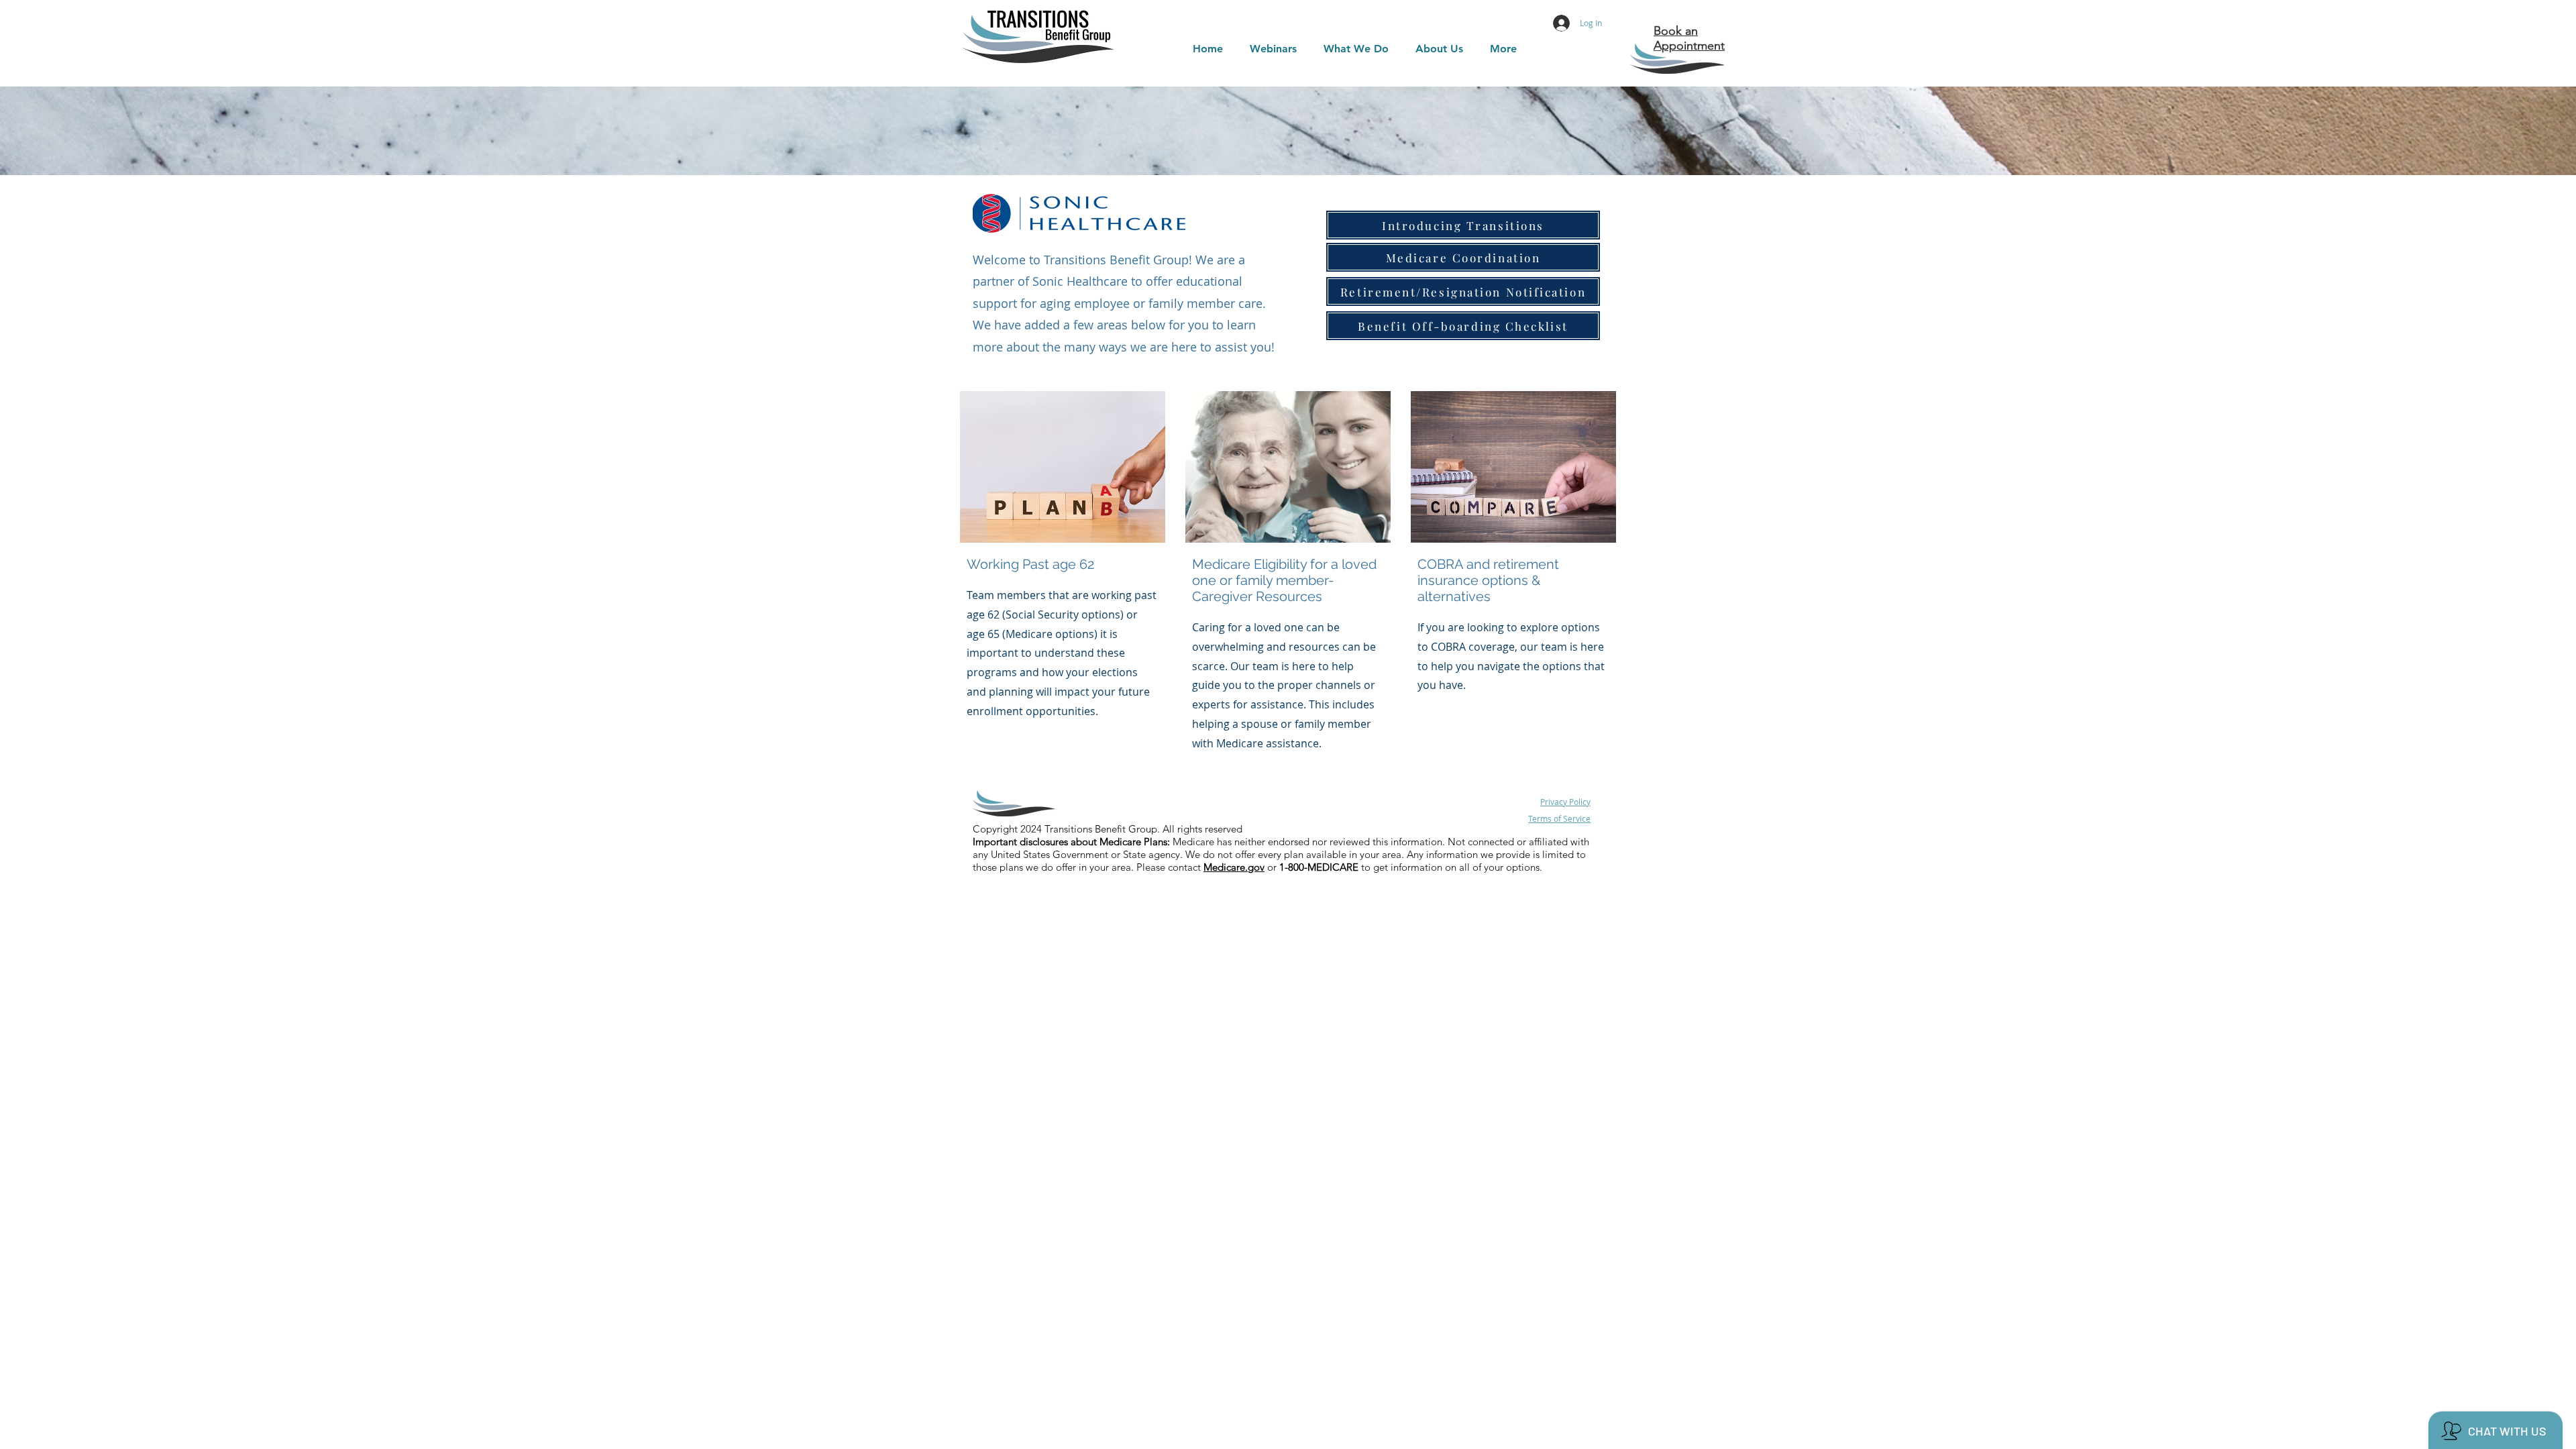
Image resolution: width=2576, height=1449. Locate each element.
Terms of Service (1559, 818)
